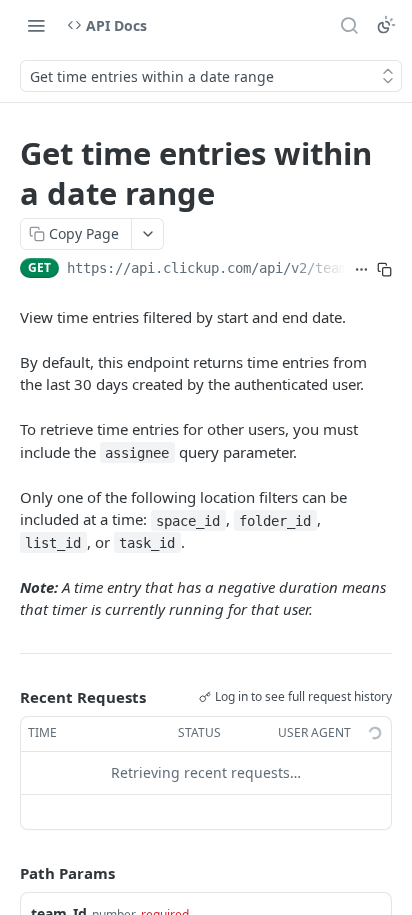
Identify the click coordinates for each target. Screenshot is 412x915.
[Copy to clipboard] (384, 270)
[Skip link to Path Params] (6, 873)
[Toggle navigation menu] (36, 25)
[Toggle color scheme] (386, 25)
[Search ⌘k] (349, 25)
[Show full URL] (361, 270)
